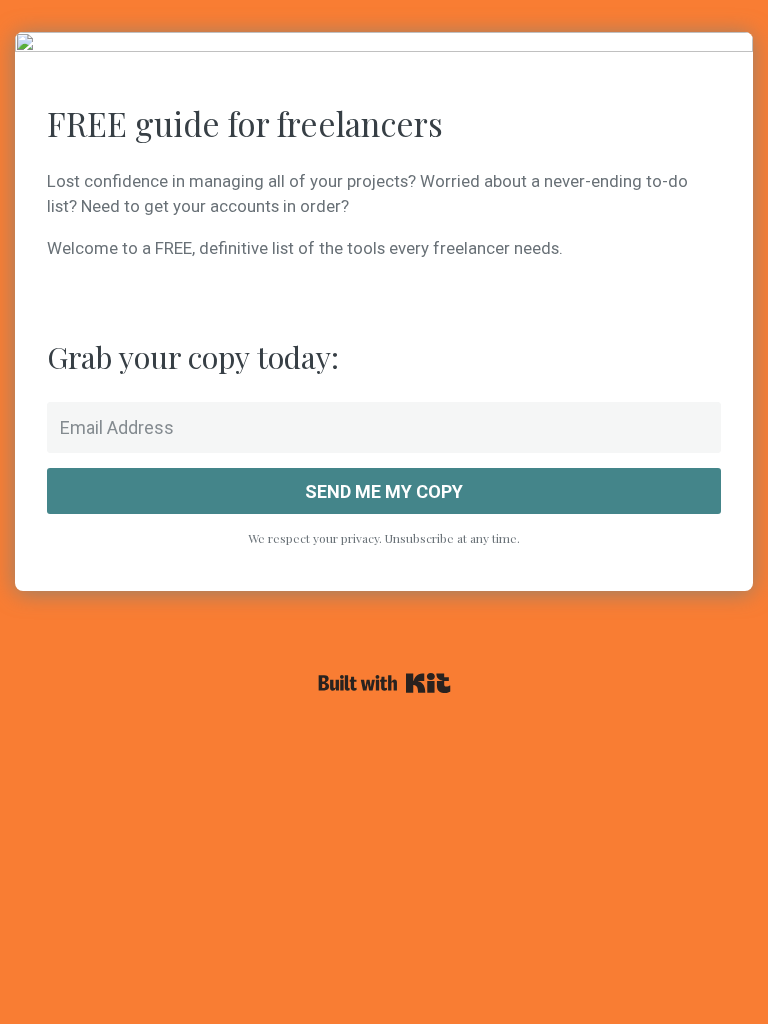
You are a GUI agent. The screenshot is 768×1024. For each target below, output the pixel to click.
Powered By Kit (384, 683)
